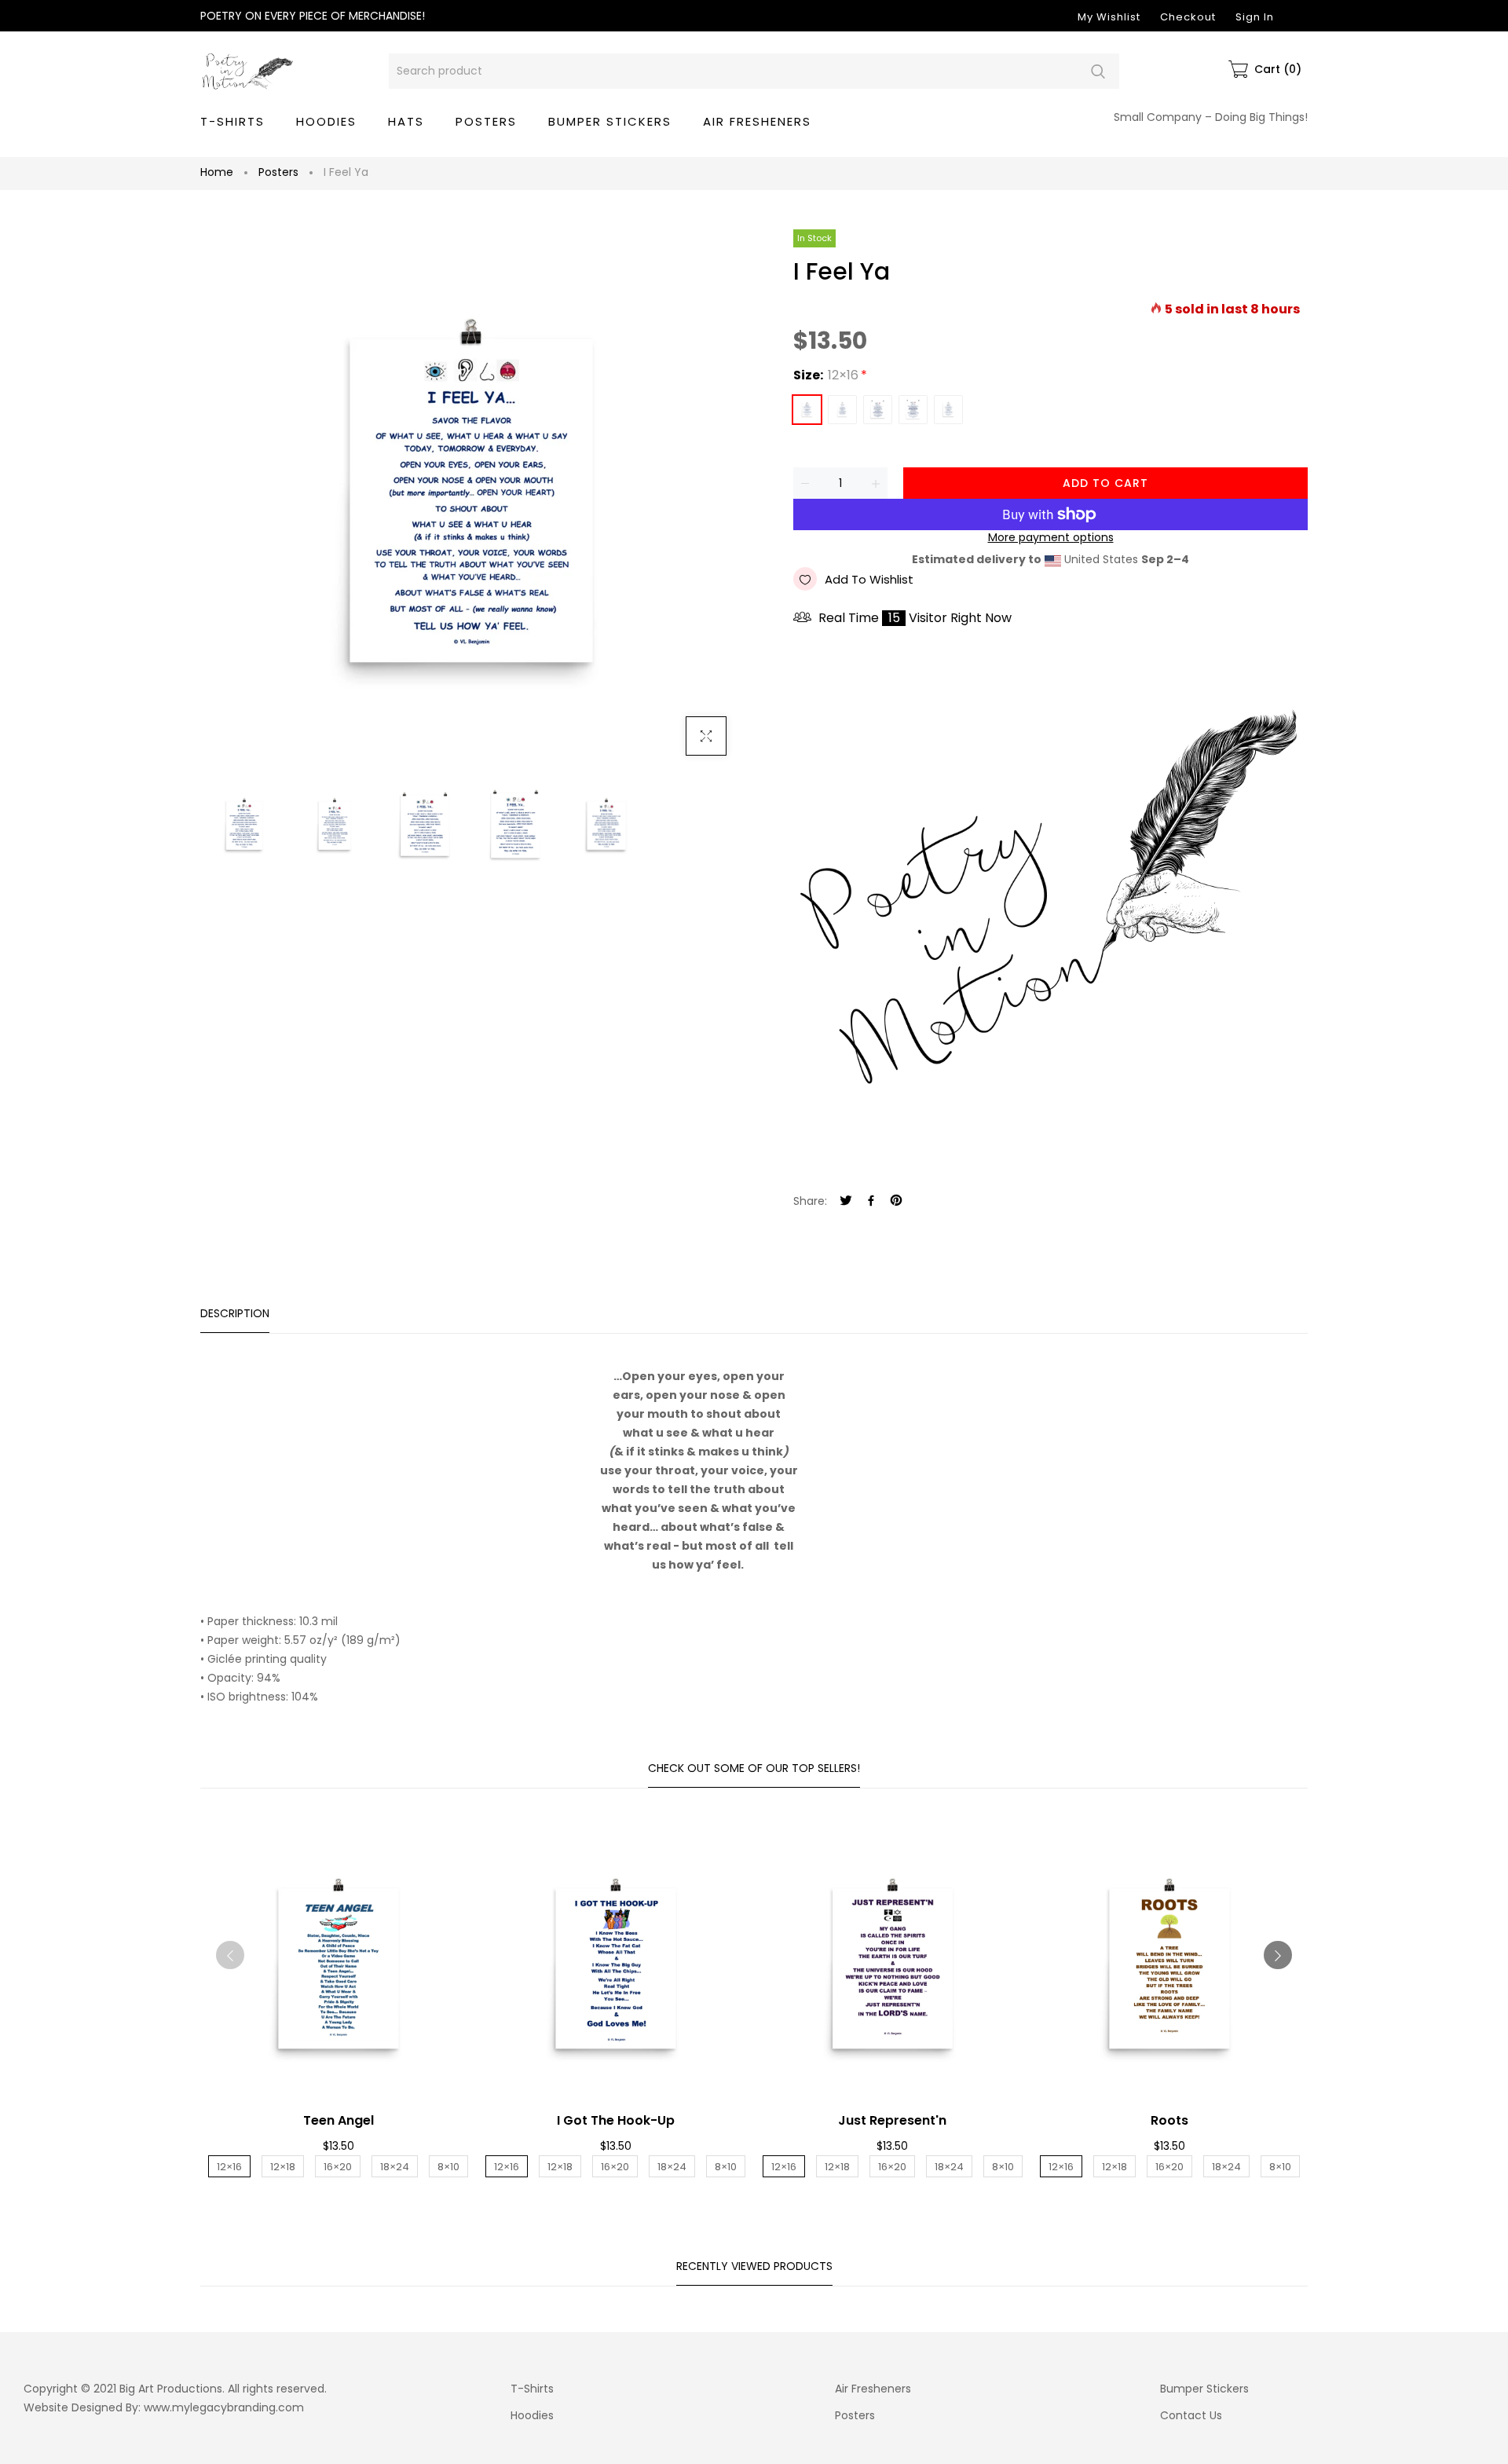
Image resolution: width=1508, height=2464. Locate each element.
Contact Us (1191, 2415)
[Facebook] (871, 1201)
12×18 (842, 410)
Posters (278, 172)
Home (217, 172)
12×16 (807, 410)
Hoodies (532, 2415)
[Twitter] (846, 1201)
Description (235, 1313)
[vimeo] (896, 1201)
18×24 (913, 410)
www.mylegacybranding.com (224, 2407)
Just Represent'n (892, 2120)
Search (1098, 71)
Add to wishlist (869, 579)
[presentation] (230, 1955)
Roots (1169, 2120)
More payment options (1051, 538)
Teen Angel (339, 2120)
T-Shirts (532, 2389)
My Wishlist (1109, 17)
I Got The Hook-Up (616, 2120)
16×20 (878, 410)
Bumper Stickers (1204, 2389)
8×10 (948, 410)
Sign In (1255, 17)
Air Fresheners (873, 2389)
